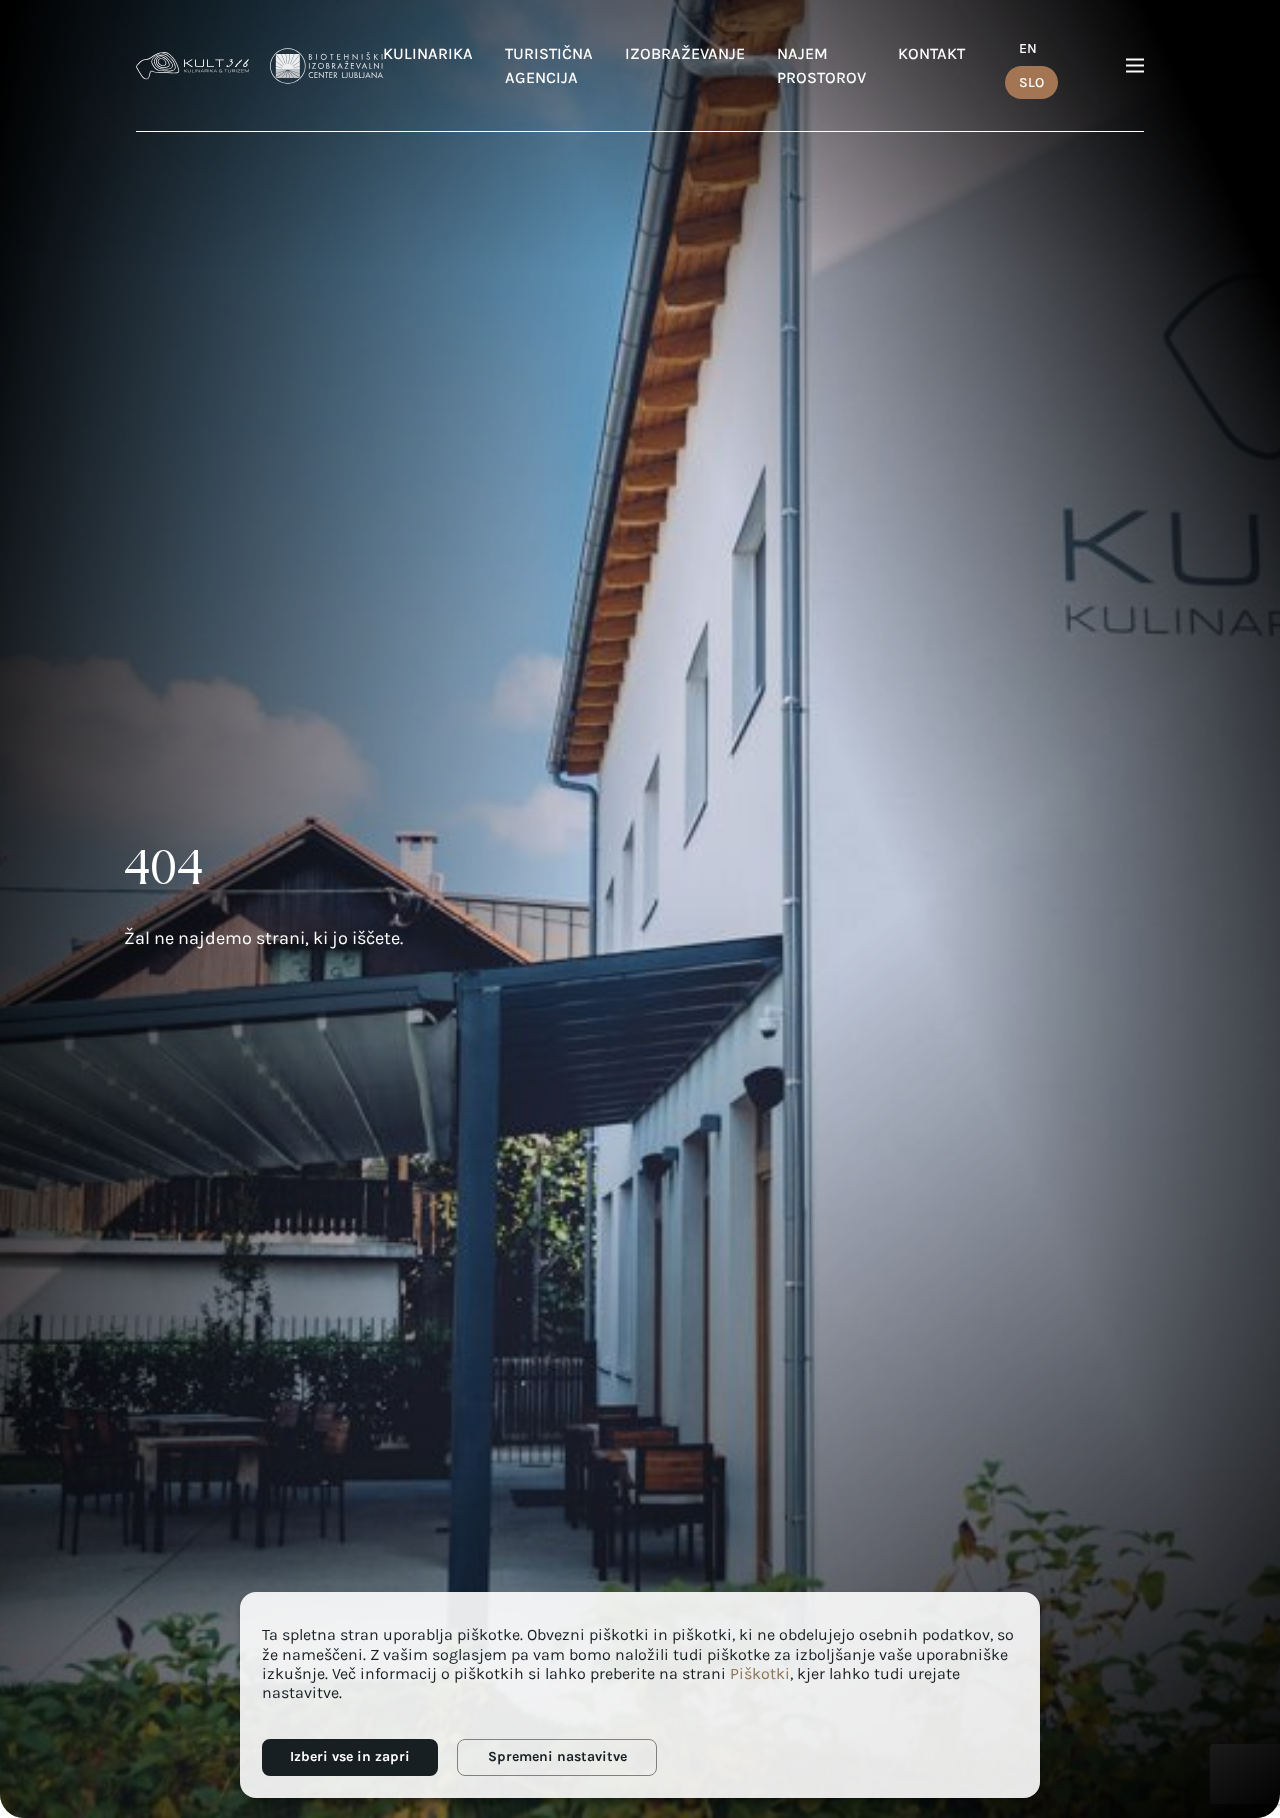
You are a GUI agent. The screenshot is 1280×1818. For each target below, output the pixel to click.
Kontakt (931, 53)
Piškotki (760, 1673)
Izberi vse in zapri (350, 1756)
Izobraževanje (685, 53)
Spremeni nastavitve (557, 1756)
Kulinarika (428, 53)
